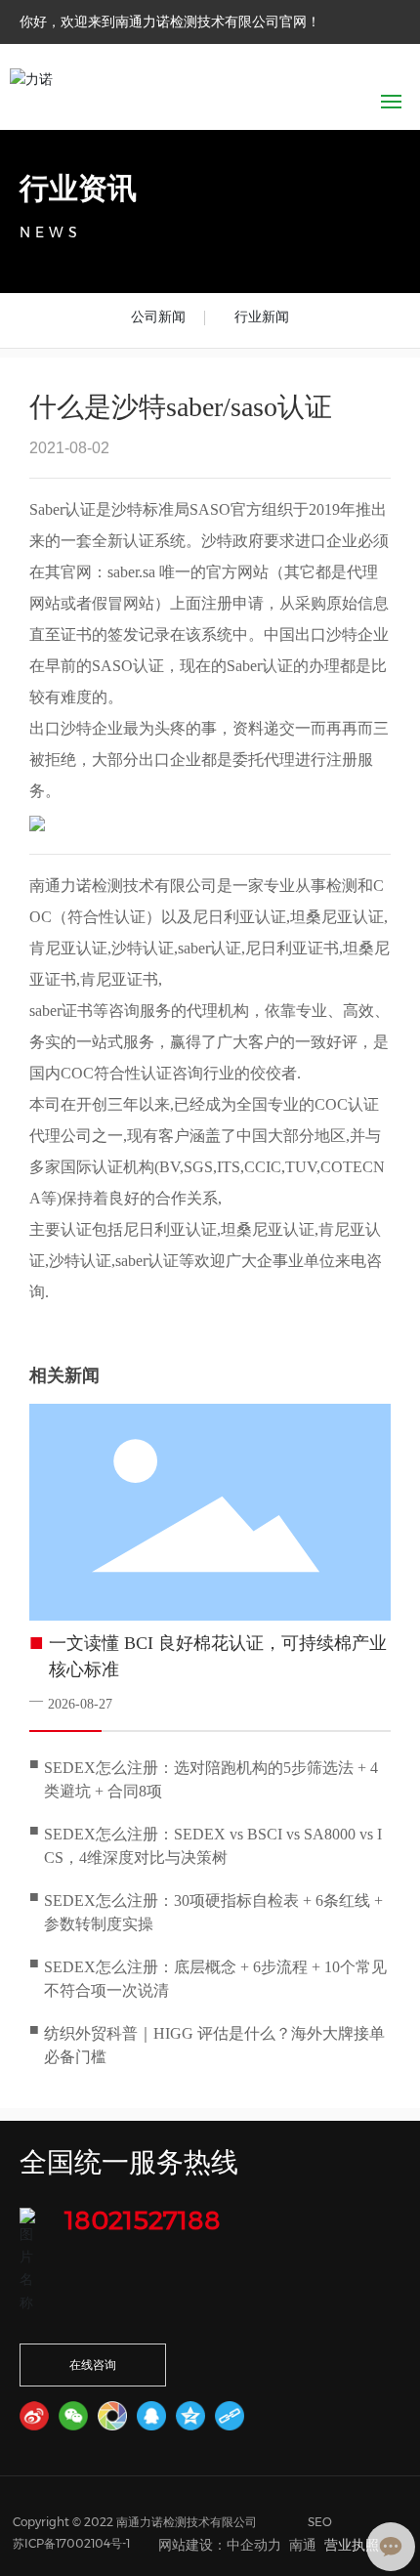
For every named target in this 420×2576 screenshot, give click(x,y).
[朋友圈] (112, 2416)
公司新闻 (158, 317)
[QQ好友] (151, 2416)
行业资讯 (78, 188)
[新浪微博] (34, 2416)
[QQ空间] (190, 2416)
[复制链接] (230, 2416)
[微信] (73, 2416)
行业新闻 (262, 317)
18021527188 (143, 2220)
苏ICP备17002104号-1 (71, 2543)
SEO (320, 2522)
